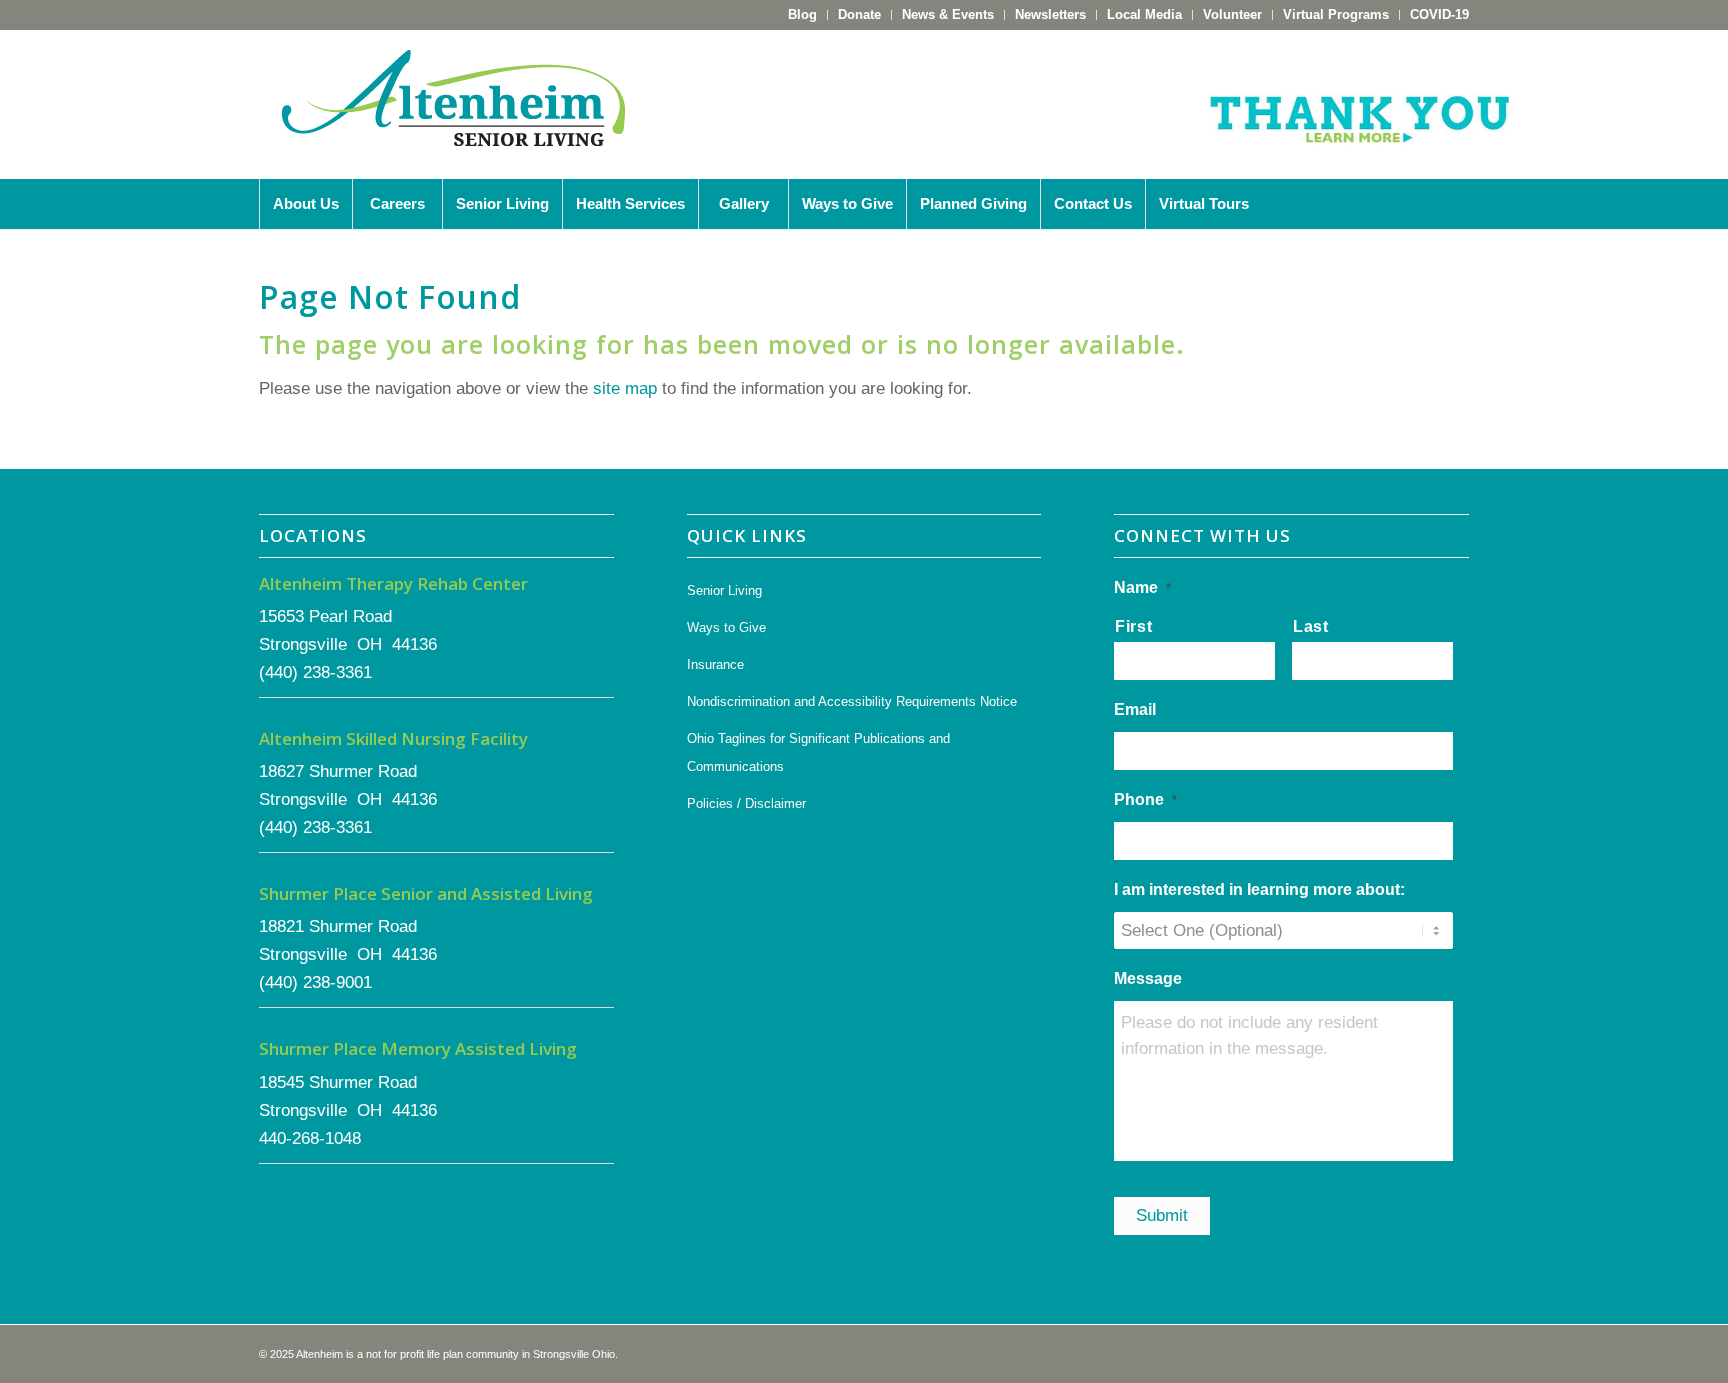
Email (1135, 709)
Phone (1145, 799)
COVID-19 (1439, 14)
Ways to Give (726, 627)
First (1133, 626)
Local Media (1144, 14)
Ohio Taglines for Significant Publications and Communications (818, 752)
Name (1142, 587)
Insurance (715, 664)
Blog (802, 14)
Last (1311, 626)
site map (625, 388)
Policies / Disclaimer (746, 803)
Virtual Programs (1336, 14)
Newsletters (1050, 14)
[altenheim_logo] (454, 104)
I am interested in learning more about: (1259, 889)
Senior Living (724, 590)
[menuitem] (803, 15)
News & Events (948, 14)
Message (1148, 978)
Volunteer (1232, 14)
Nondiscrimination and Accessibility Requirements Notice (852, 701)
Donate (859, 14)
